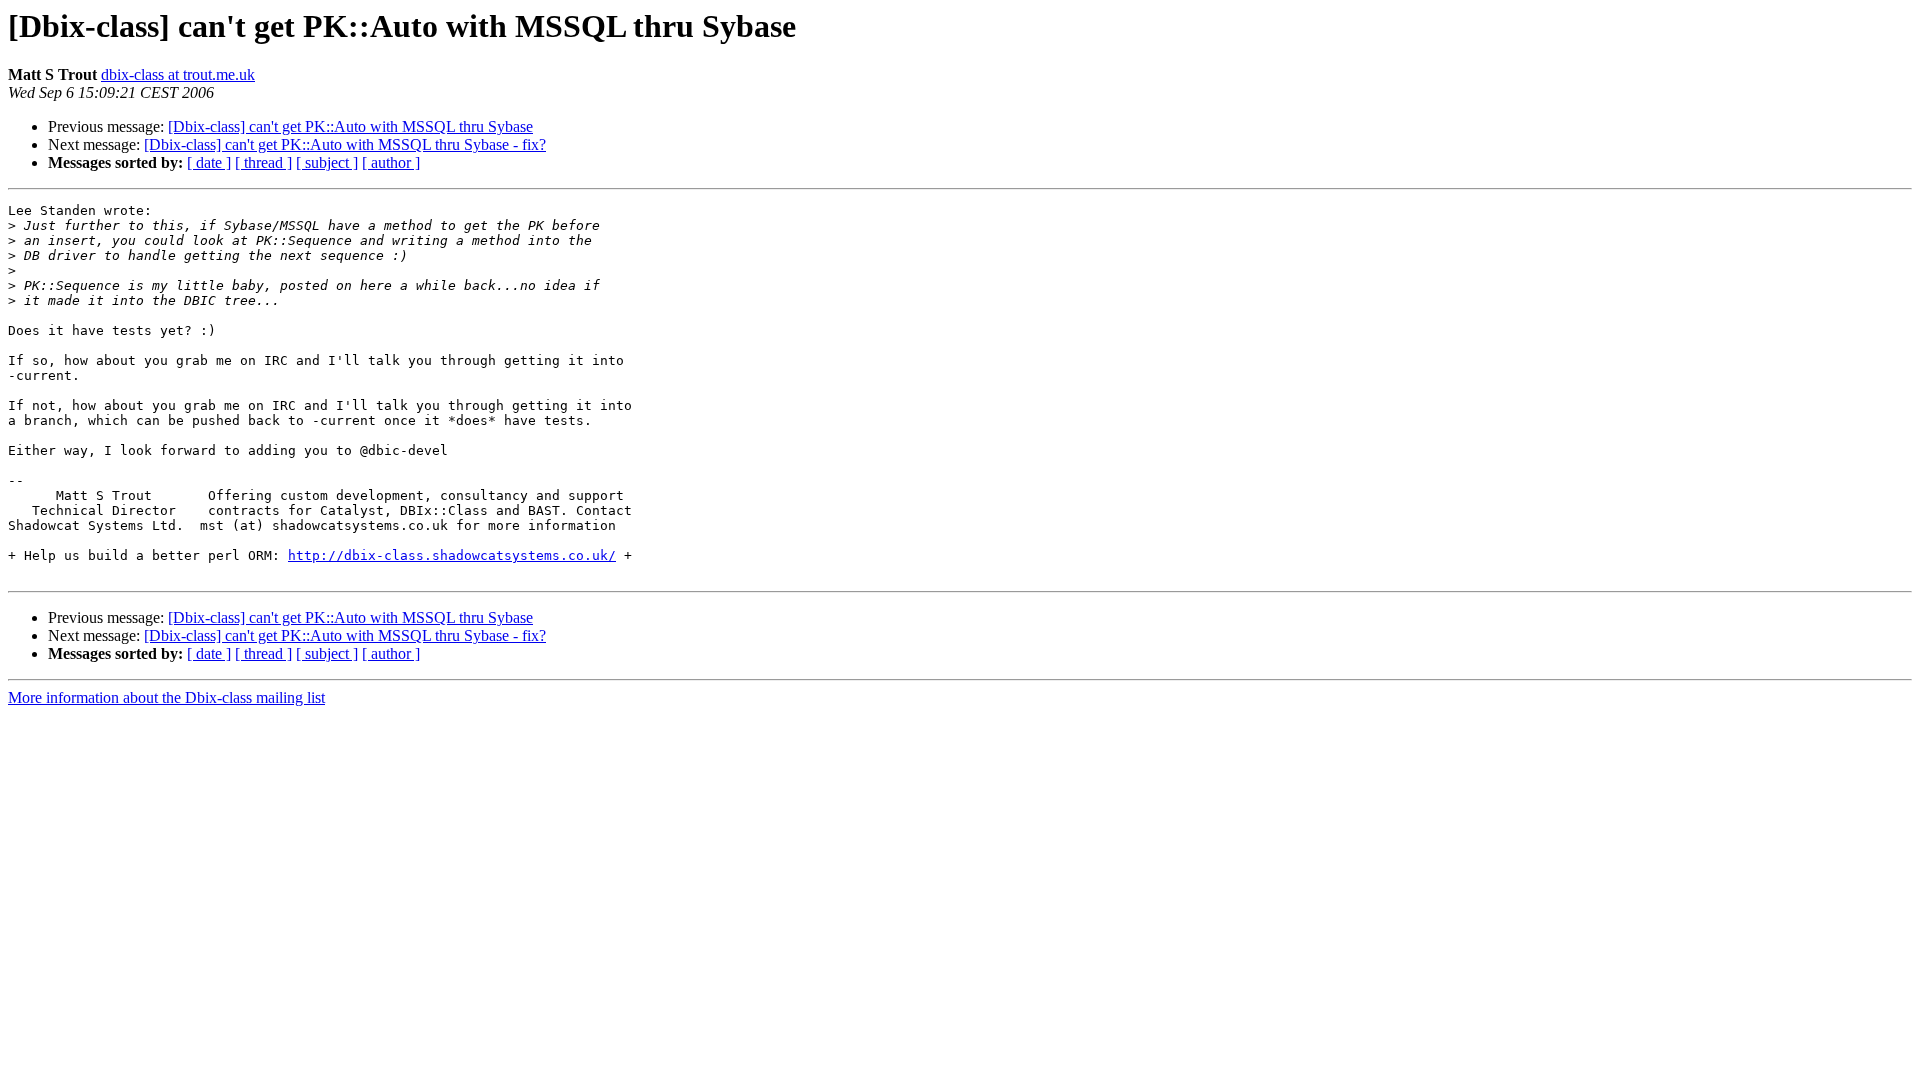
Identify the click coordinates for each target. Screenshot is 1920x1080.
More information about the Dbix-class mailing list (166, 697)
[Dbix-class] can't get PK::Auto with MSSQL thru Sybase (350, 126)
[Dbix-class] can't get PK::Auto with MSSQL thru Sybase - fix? (345, 144)
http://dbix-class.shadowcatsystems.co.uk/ (452, 555)
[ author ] (391, 162)
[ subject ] (327, 162)
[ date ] (209, 162)
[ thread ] (263, 162)
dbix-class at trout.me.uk (178, 74)
